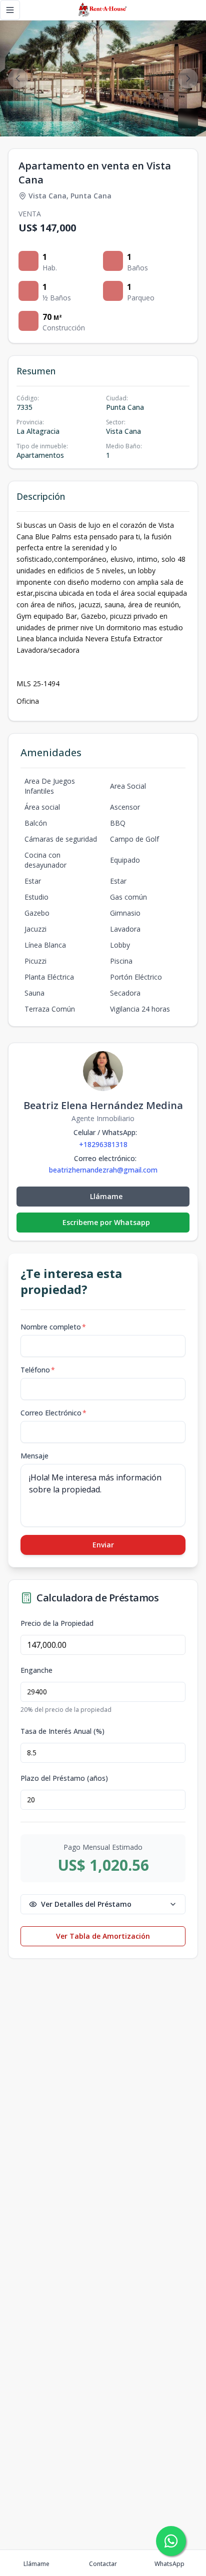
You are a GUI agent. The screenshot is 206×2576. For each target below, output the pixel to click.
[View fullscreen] (188, 118)
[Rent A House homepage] (103, 10)
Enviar (103, 1545)
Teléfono (38, 1370)
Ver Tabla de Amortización (103, 1936)
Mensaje (34, 1456)
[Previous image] (18, 78)
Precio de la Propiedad (57, 1623)
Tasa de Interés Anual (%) (62, 1731)
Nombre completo (53, 1327)
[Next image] (188, 78)
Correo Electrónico (53, 1413)
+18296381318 (103, 1144)
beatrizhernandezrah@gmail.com (103, 1170)
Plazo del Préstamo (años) (64, 1778)
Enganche (36, 1670)
